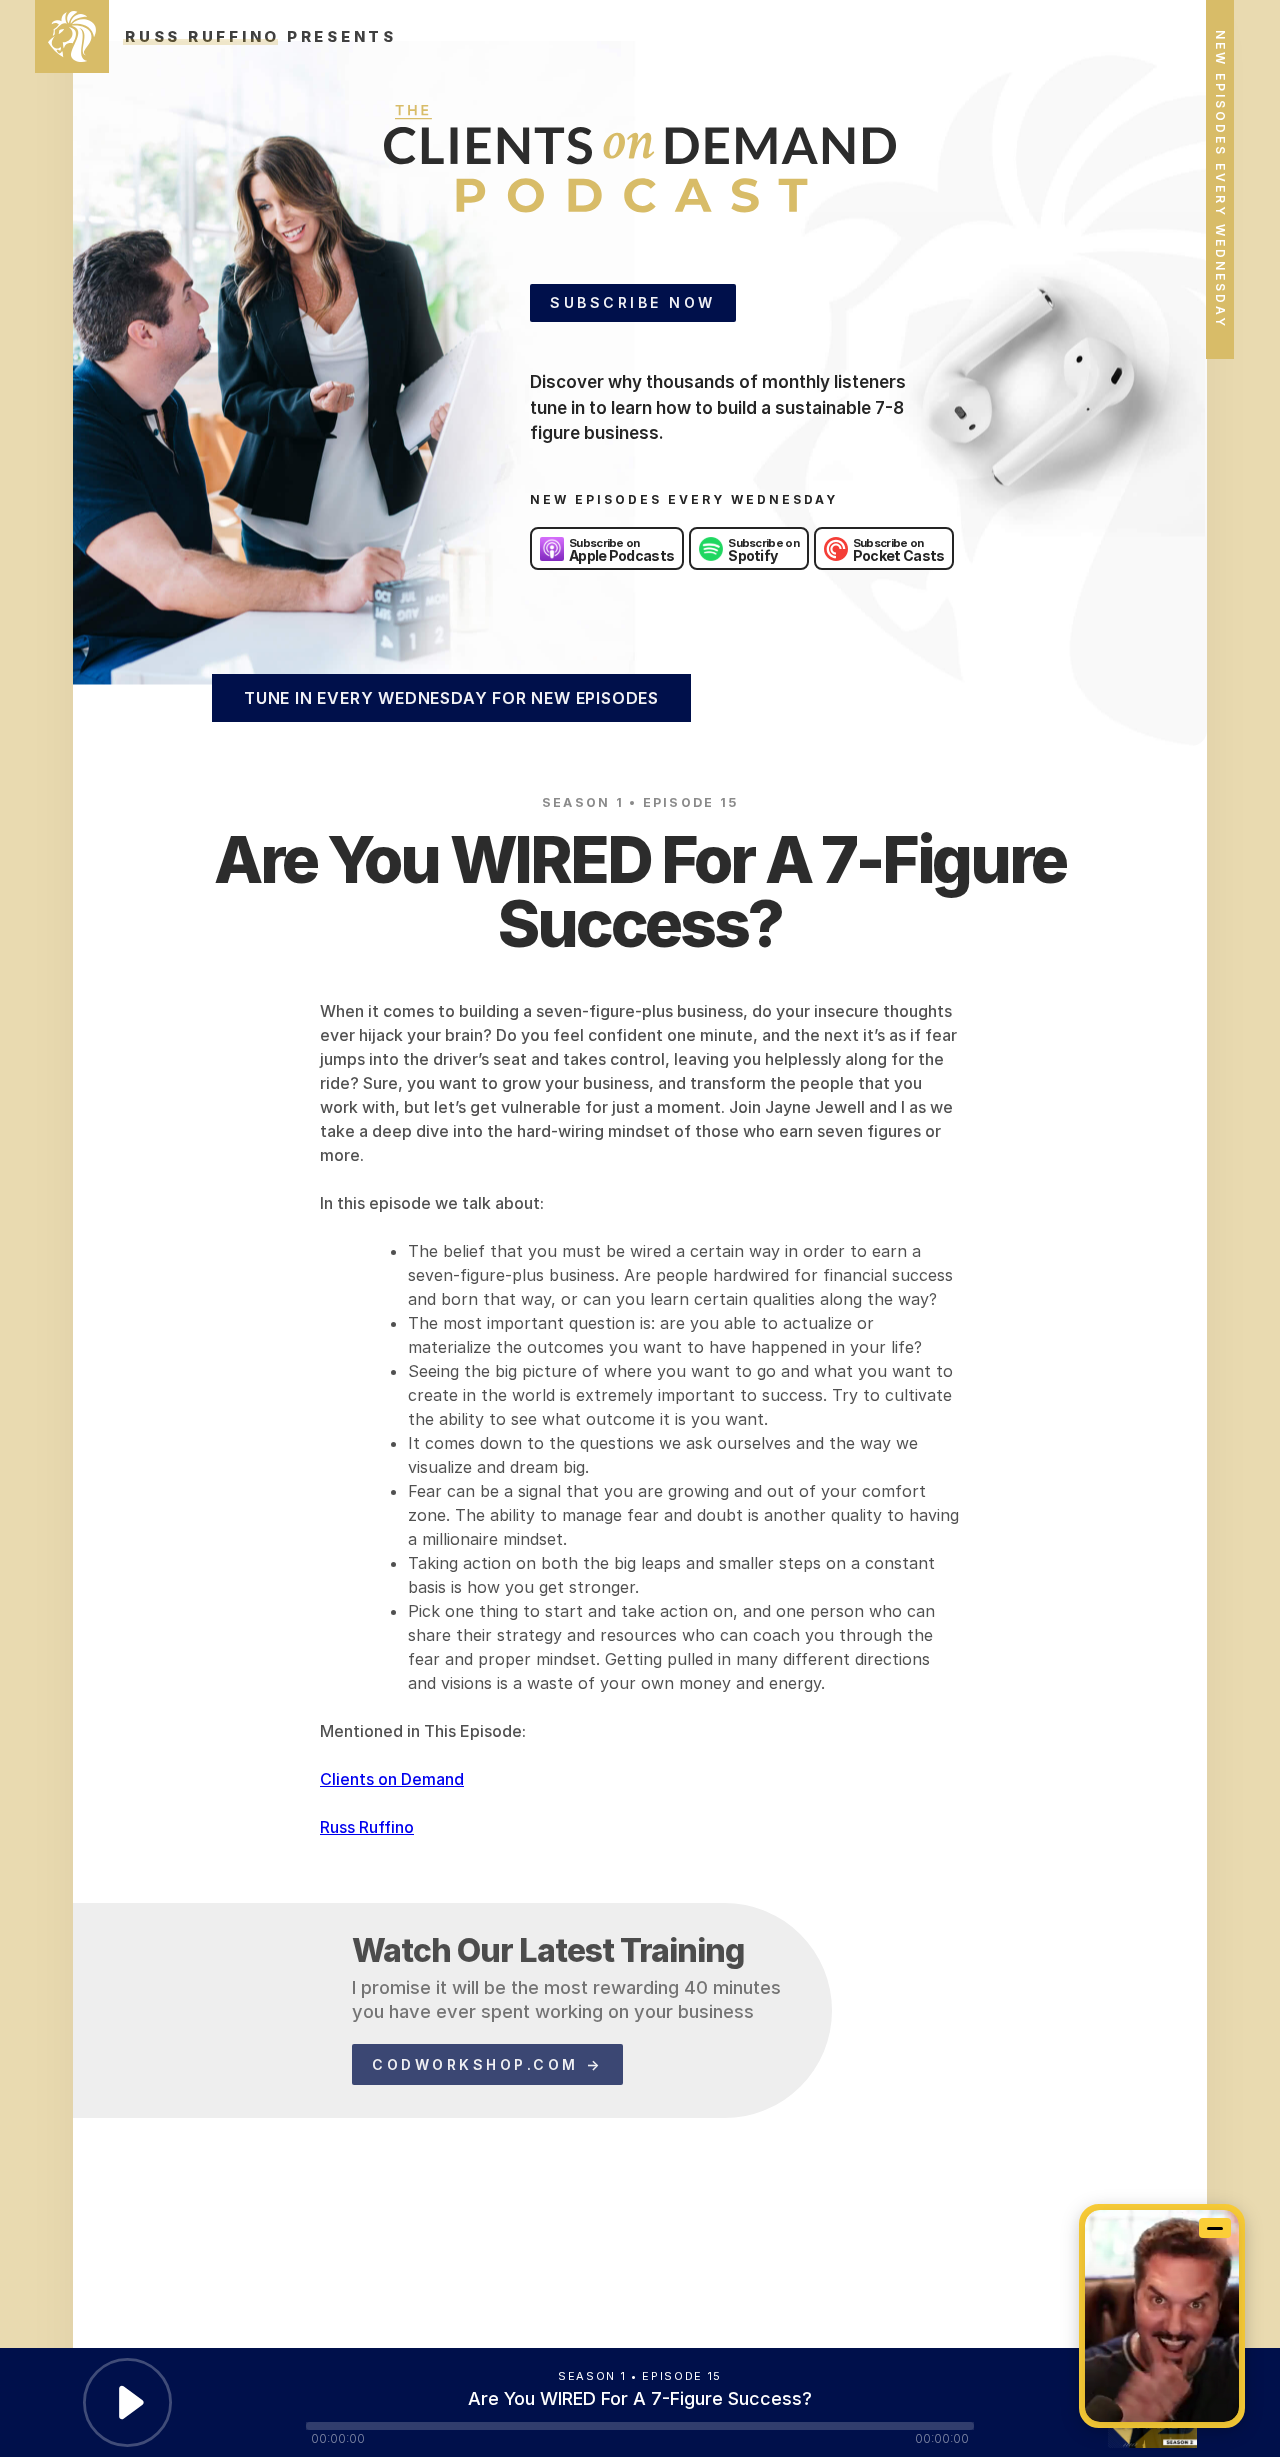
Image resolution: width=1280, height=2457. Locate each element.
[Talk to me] (1162, 2316)
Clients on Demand (392, 1779)
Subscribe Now (633, 302)
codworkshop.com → (487, 2064)
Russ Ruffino (367, 1827)
